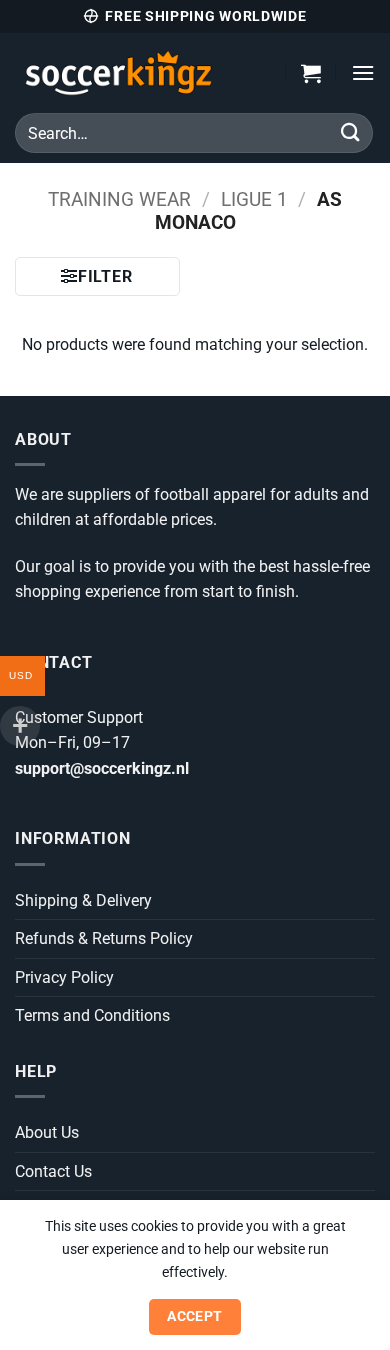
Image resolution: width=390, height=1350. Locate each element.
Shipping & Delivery (83, 900)
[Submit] (351, 132)
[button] (311, 73)
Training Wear (119, 199)
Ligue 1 (254, 199)
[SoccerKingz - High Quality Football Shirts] (135, 73)
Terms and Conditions (92, 1015)
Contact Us (53, 1171)
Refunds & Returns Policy (104, 938)
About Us (47, 1132)
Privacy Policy (64, 977)
